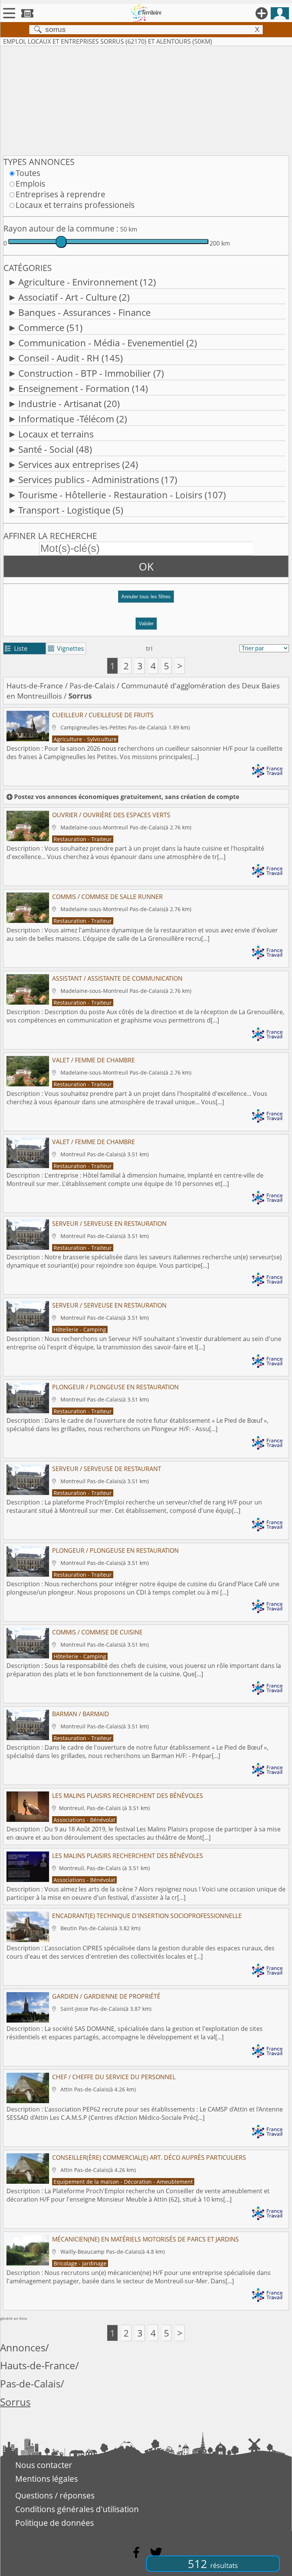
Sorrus (15, 2402)
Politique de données (55, 2523)
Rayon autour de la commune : (61, 228)
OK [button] (146, 566)
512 (213, 2564)
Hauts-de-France (35, 686)
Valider (146, 624)
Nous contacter (44, 2465)
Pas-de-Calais (92, 686)
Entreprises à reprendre (60, 194)
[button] (146, 600)
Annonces (23, 2348)
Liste (16, 648)
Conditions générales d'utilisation (77, 2509)
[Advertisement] (146, 99)
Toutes (28, 173)
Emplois (30, 184)
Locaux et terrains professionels (75, 205)
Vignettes (66, 648)
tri (149, 648)
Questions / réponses (55, 2495)
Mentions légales (47, 2479)
